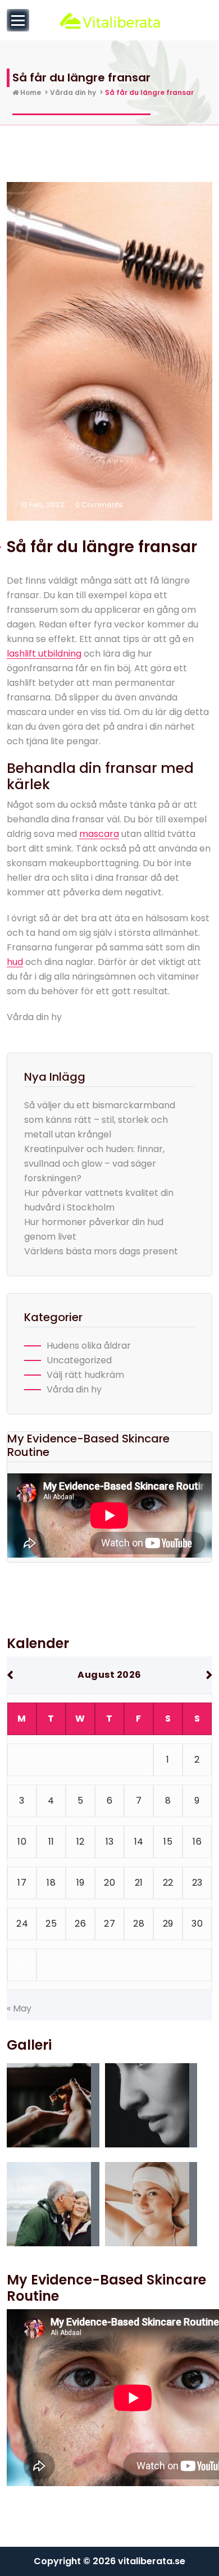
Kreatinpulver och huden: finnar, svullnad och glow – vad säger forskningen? (94, 1164)
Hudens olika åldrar (89, 1346)
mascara (99, 834)
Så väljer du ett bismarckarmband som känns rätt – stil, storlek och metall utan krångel (100, 1120)
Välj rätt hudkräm (85, 1375)
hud (15, 962)
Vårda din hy (73, 92)
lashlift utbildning (44, 654)
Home (30, 92)
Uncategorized (79, 1360)
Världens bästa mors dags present (101, 1251)
